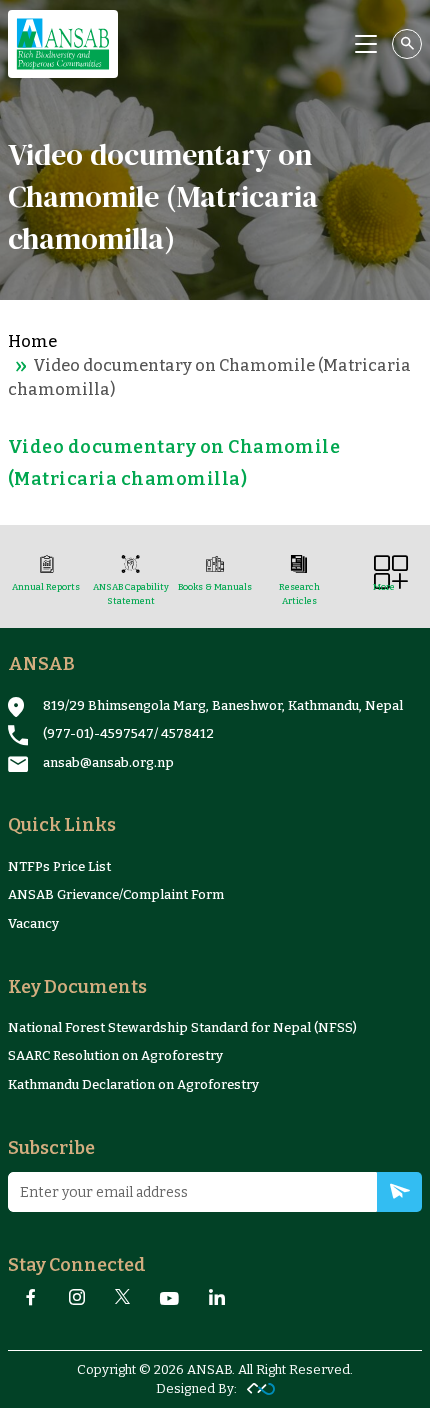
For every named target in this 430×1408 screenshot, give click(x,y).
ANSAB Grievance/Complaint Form (116, 894)
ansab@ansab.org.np (108, 762)
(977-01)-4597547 (98, 733)
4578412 (187, 733)
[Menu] (366, 44)
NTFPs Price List (59, 866)
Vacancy (33, 923)
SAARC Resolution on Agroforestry (115, 1055)
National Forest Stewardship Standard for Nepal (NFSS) (182, 1027)
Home (32, 341)
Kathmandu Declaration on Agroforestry (133, 1084)
